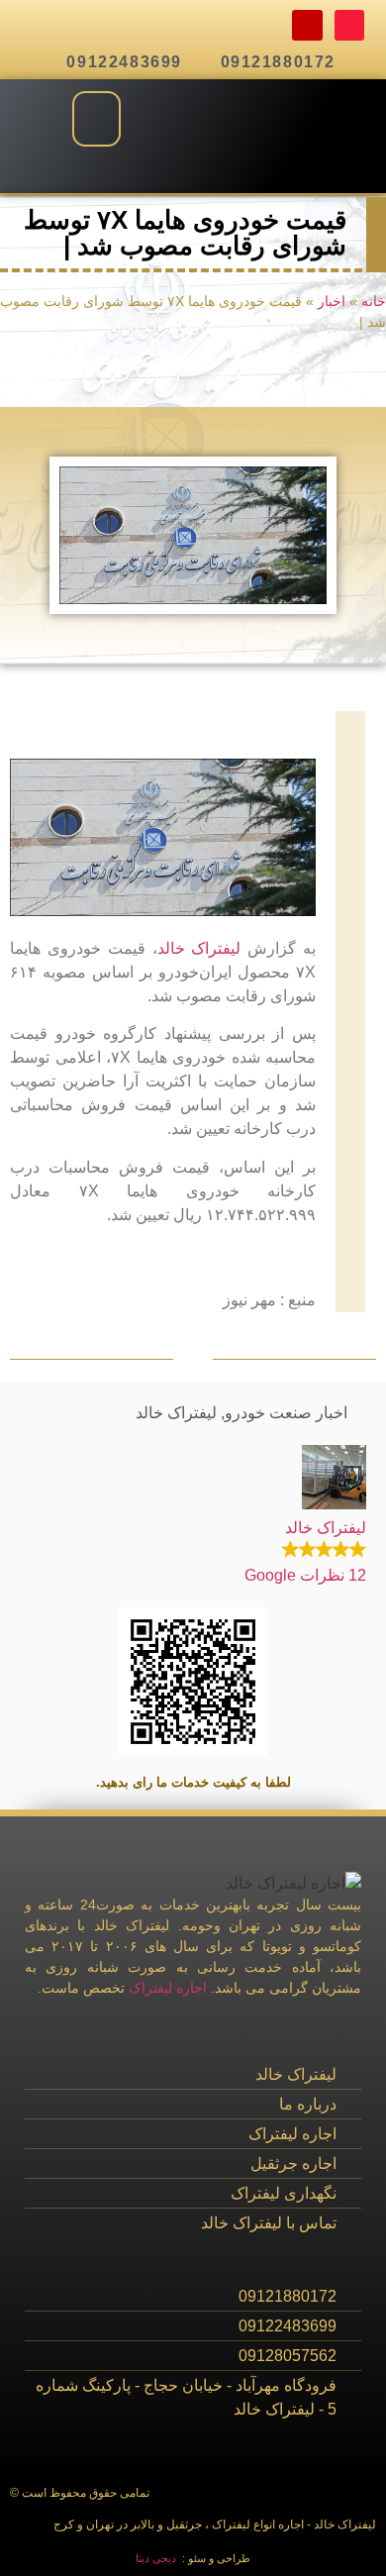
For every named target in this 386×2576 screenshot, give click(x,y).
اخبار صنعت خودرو (286, 1413)
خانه (374, 302)
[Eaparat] (350, 25)
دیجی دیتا (156, 2558)
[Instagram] (307, 25)
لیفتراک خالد (199, 948)
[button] (96, 119)
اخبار (332, 302)
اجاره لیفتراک (168, 1988)
